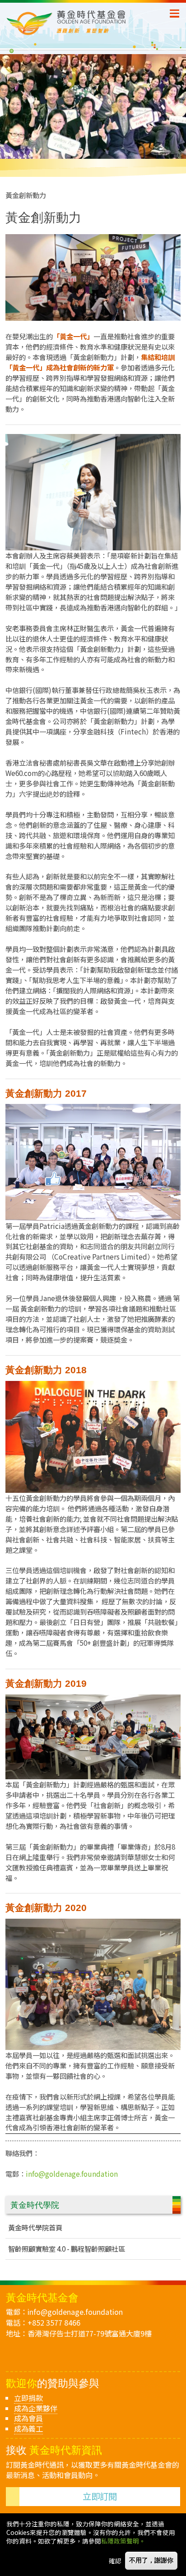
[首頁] (88, 23)
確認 (115, 2561)
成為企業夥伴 (36, 2408)
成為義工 (28, 2428)
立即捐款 (28, 2398)
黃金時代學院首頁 (35, 2227)
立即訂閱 (100, 2496)
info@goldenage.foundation (72, 2174)
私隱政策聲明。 (123, 2541)
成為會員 (28, 2418)
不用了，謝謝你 (151, 2560)
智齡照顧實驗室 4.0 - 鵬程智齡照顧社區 (67, 2248)
